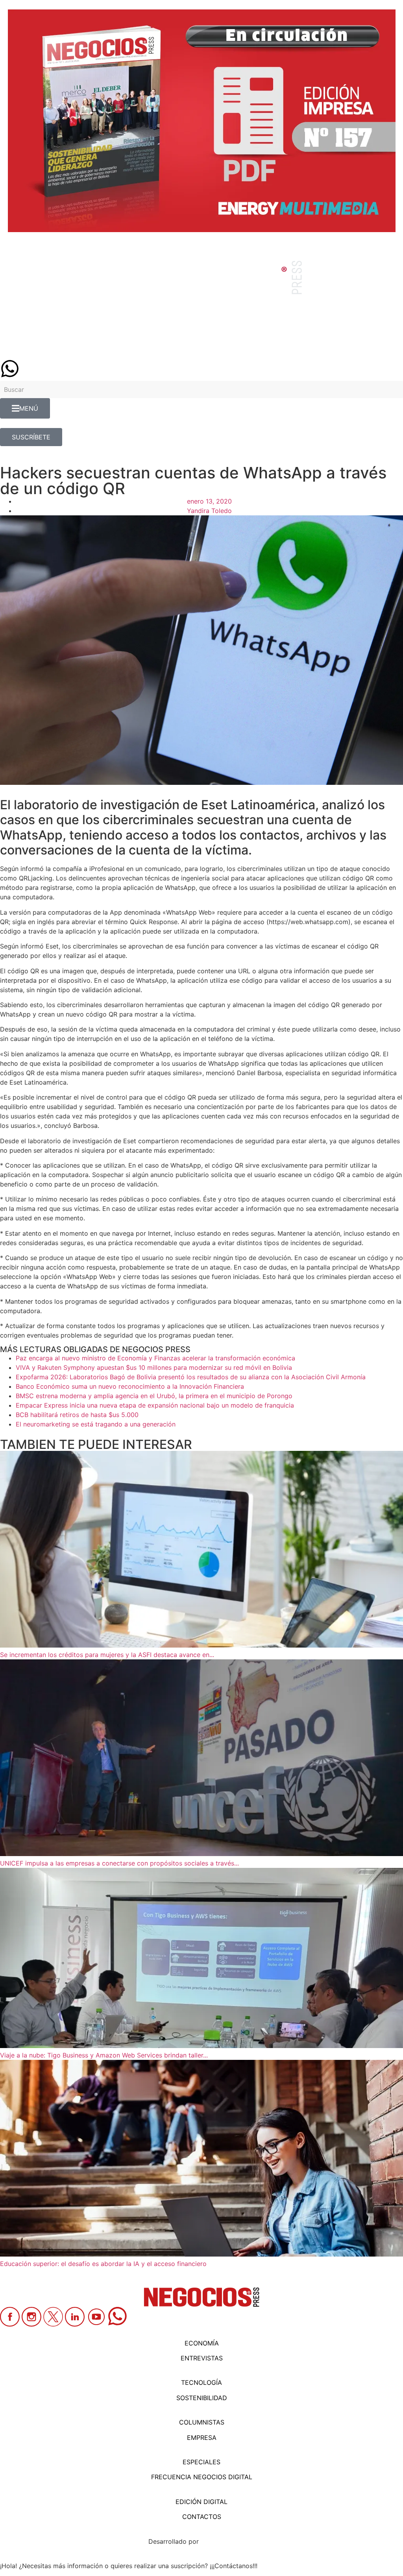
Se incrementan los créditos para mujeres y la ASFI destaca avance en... (107, 1655)
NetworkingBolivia (228, 2541)
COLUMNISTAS (202, 2422)
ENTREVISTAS (202, 2358)
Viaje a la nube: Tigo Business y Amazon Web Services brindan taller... (104, 2055)
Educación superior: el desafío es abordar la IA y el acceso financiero (103, 2264)
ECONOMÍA (202, 2343)
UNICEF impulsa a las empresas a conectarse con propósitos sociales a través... (119, 1863)
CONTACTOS (202, 2517)
